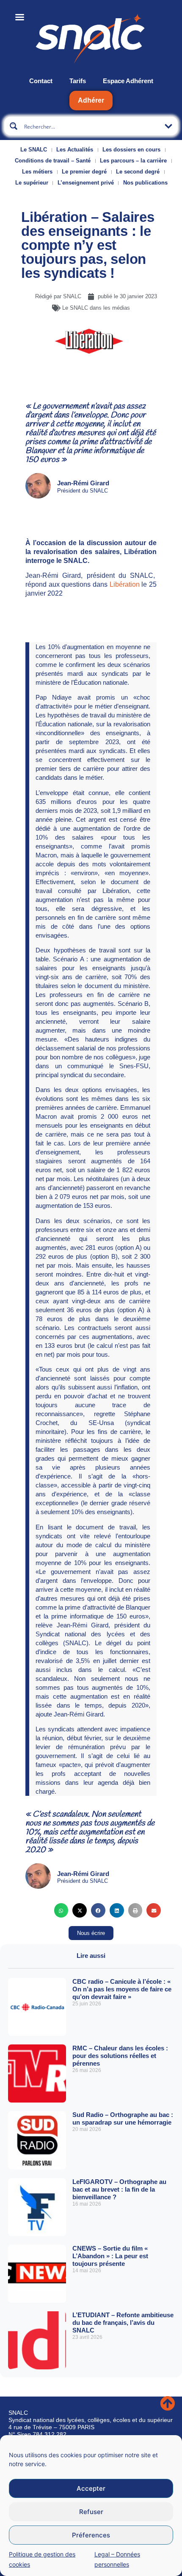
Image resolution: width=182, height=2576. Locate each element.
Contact (41, 81)
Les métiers (37, 172)
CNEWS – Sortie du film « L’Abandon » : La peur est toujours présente (110, 2256)
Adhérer (91, 100)
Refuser (91, 2512)
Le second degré (138, 172)
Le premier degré (84, 172)
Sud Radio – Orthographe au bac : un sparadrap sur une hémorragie (123, 2118)
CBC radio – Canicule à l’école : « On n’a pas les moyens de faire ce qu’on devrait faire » (122, 1989)
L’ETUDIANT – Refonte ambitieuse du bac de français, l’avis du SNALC (123, 2323)
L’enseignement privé (86, 183)
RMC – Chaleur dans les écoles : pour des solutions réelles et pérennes (120, 2056)
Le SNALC (34, 150)
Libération (125, 584)
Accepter (91, 2488)
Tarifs (78, 81)
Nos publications (145, 183)
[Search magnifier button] (14, 126)
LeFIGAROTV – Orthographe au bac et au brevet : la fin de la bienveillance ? (119, 2189)
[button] (61, 1910)
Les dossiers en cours (131, 150)
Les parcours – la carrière (133, 161)
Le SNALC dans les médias (96, 308)
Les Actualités (75, 150)
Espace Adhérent (128, 81)
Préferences (91, 2535)
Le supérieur (32, 183)
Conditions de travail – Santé (53, 161)
